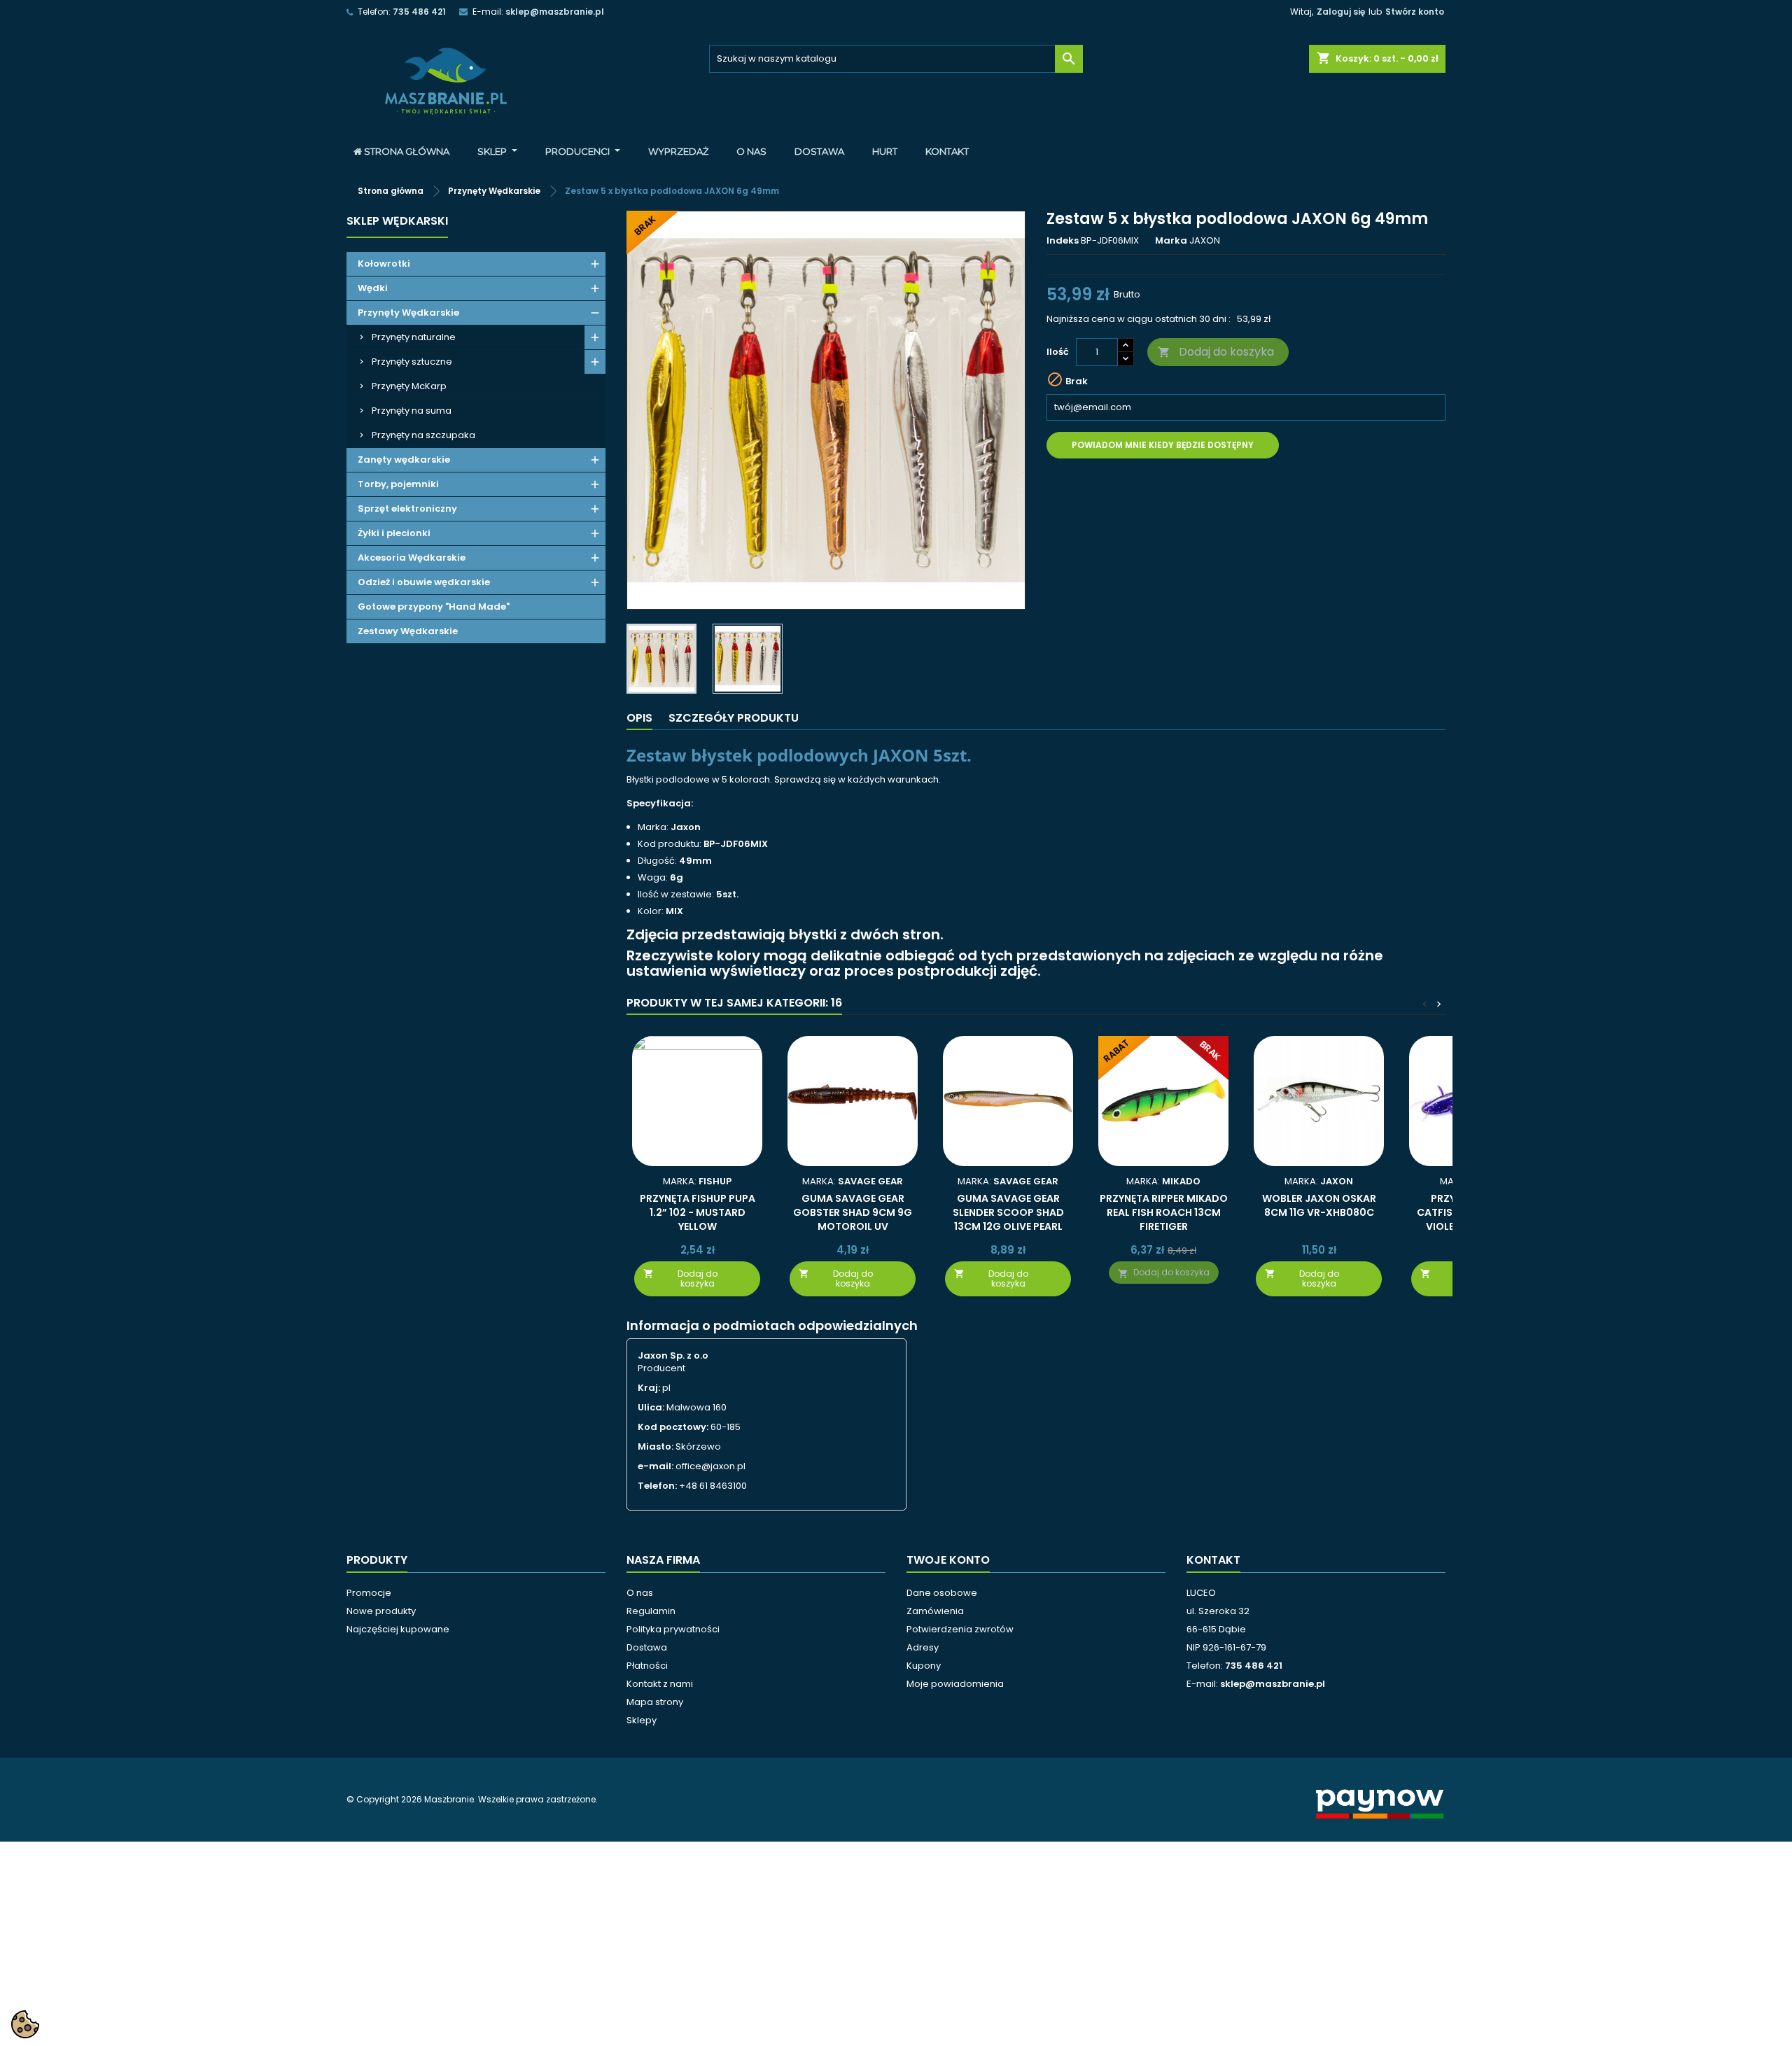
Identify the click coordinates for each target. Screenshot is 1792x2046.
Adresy (923, 1647)
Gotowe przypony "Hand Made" (434, 607)
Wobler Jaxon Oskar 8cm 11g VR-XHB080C (1319, 1205)
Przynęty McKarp (409, 386)
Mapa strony (655, 1702)
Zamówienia (935, 1611)
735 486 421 (419, 12)
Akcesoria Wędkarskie (412, 558)
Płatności (647, 1666)
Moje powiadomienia (955, 1684)
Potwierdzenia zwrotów (960, 1629)
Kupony (924, 1666)
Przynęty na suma (412, 411)
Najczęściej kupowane (398, 1629)
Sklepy (642, 1720)
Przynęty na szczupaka (423, 435)
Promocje (369, 1593)
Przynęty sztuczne (412, 362)
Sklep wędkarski (397, 221)
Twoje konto (948, 1560)
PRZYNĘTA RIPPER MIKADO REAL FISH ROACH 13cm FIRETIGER (1164, 1212)
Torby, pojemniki (398, 484)
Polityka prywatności (673, 1629)
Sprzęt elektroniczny (407, 509)
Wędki (373, 288)
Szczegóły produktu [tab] (734, 718)
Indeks (1063, 241)
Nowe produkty (381, 1611)
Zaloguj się (1341, 12)
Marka (1171, 241)
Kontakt (1213, 1560)
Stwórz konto (1415, 12)
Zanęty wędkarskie (404, 460)
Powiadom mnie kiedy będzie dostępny (1163, 445)
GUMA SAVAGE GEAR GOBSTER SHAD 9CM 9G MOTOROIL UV (853, 1212)
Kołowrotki (384, 264)
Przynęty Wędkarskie (408, 313)
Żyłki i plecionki (394, 533)
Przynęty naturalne (414, 337)
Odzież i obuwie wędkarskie (424, 582)
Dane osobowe (942, 1593)
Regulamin (651, 1611)
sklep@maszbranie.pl (555, 12)
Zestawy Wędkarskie (408, 631)
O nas (640, 1593)
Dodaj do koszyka (1216, 352)
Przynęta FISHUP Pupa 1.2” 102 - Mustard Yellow (698, 1212)
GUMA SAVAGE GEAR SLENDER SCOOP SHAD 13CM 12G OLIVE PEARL (1008, 1212)
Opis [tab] (639, 718)
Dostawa (647, 1647)
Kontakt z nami (660, 1684)
